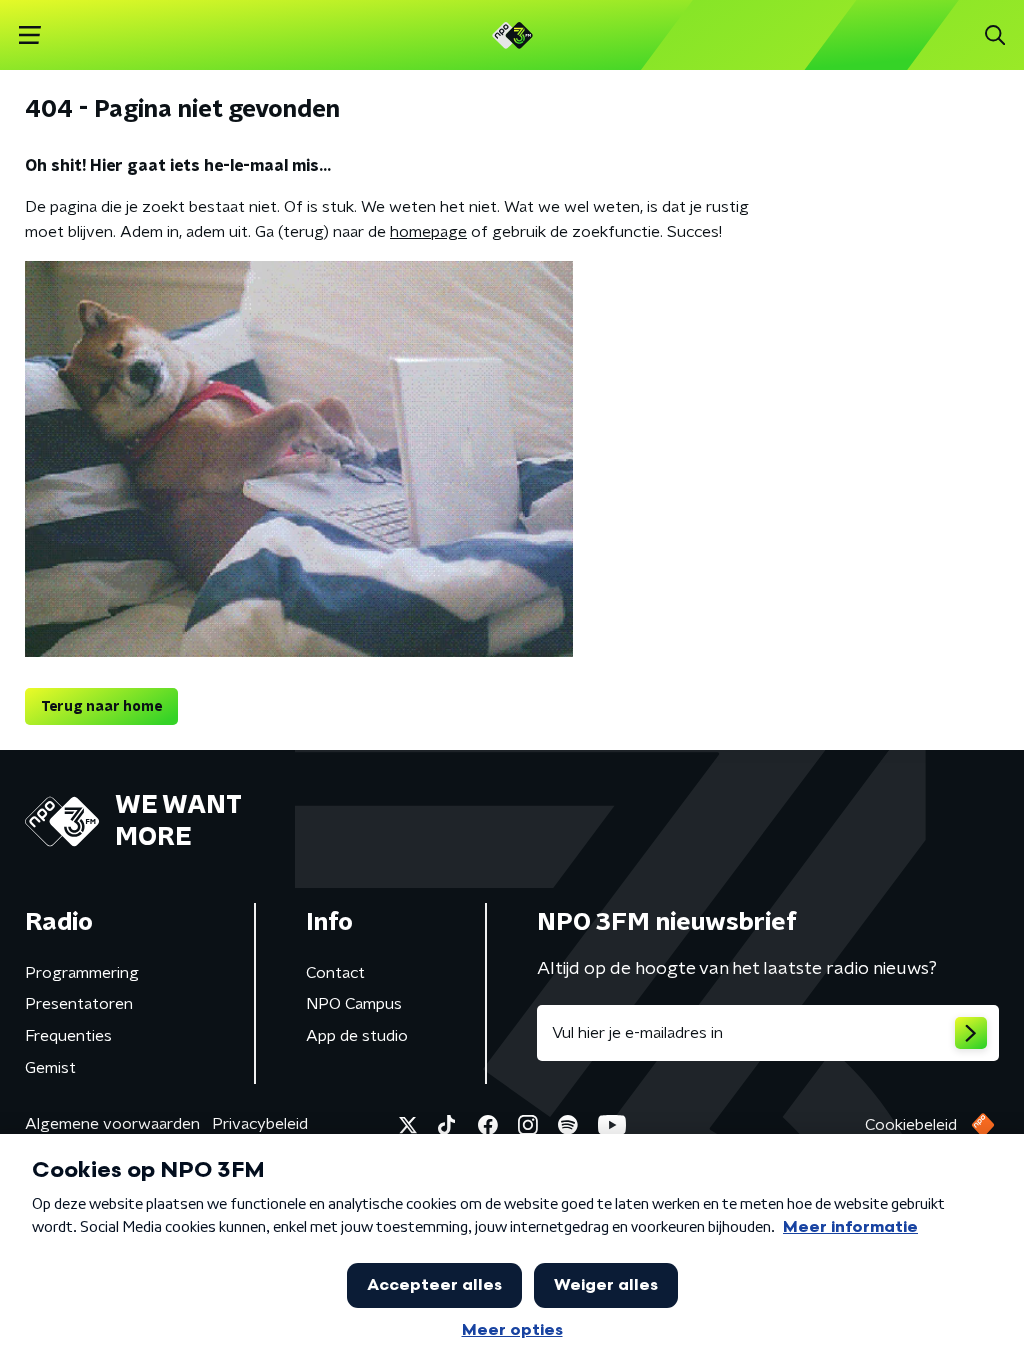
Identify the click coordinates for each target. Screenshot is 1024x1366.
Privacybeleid (260, 1124)
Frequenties (68, 1036)
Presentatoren (79, 1004)
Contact (335, 973)
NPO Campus (354, 1004)
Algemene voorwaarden (112, 1124)
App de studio (357, 1036)
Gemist (50, 1068)
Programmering (82, 973)
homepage (428, 232)
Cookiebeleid (911, 1125)
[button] (29, 35)
